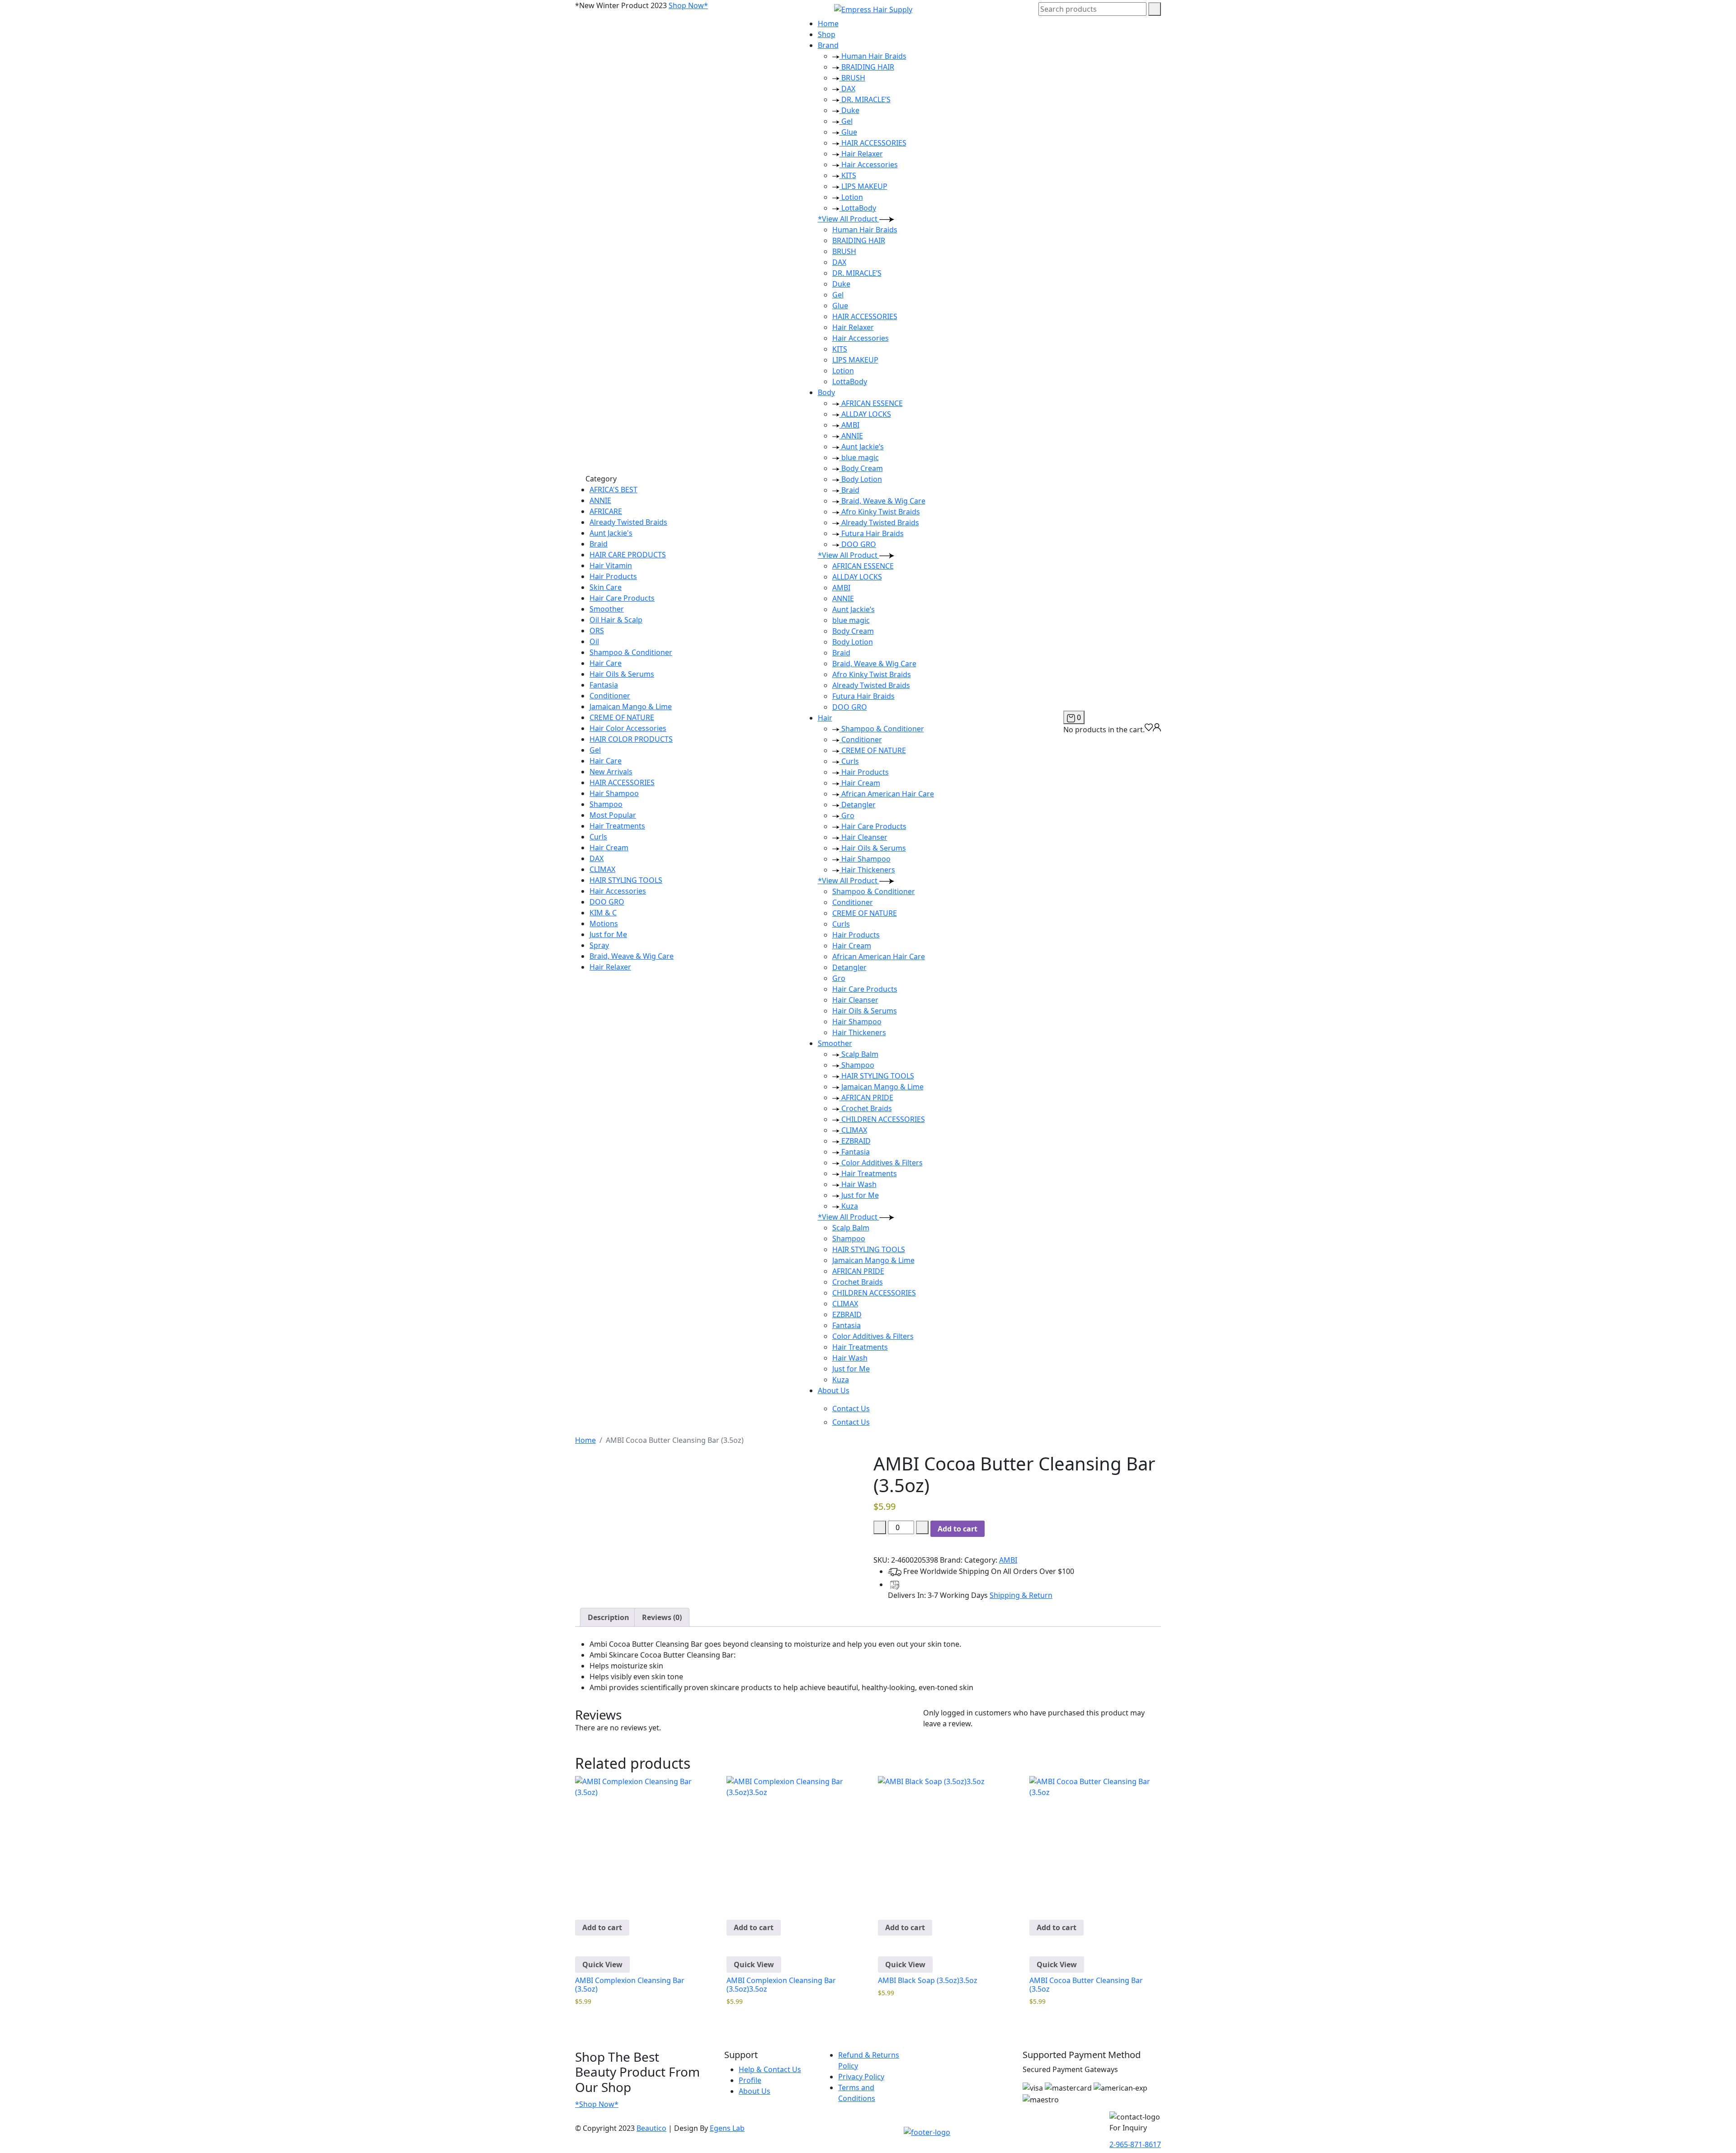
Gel (595, 750)
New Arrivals (611, 772)
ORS (597, 631)
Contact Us (851, 1409)
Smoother (607, 609)
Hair (825, 718)
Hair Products (613, 576)
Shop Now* (688, 5)
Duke (849, 110)
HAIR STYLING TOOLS (626, 880)
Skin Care (606, 587)
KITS (848, 175)
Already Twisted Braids (628, 522)
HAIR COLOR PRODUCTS (631, 739)
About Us (834, 1390)
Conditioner (610, 696)
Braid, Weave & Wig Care (632, 956)
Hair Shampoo (614, 793)
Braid (599, 544)
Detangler (858, 805)
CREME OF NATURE (622, 717)
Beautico (651, 2128)
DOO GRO (607, 902)
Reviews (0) (662, 1617)
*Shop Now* (597, 2104)
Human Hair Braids (873, 56)
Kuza (849, 1206)
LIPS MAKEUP (863, 186)
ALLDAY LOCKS (865, 414)
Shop (827, 34)
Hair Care (606, 663)
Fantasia (604, 685)
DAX (597, 858)
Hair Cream (609, 848)
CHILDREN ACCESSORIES (882, 1119)
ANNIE (600, 500)
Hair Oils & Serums (622, 674)
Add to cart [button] (602, 1927)
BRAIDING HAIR (867, 67)
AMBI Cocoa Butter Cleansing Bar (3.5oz (1086, 1985)
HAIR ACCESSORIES (622, 782)
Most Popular (613, 815)
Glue (848, 132)
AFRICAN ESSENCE (871, 403)
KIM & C (603, 913)
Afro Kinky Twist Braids (880, 512)
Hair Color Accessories (628, 728)
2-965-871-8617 (1135, 2144)
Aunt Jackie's (611, 533)
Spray (599, 945)
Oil (594, 641)
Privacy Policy (861, 2077)
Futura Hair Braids (872, 533)
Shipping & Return (1021, 1595)
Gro (847, 815)
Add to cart (958, 1529)
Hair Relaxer (610, 967)
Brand (828, 45)
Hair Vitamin (611, 565)
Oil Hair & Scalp (616, 620)
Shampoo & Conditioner (631, 652)
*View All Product (849, 219)
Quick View (602, 1965)
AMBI (849, 425)
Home (828, 24)
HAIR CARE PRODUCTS (628, 555)
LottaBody (858, 208)
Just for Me (608, 934)
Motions (604, 923)
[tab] (609, 1617)
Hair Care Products (622, 598)
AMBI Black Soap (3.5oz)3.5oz (928, 1980)
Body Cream (861, 468)
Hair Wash (858, 1184)
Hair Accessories (618, 891)
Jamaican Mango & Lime (631, 707)
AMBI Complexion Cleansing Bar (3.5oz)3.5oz (781, 1985)
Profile (750, 2080)
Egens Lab (727, 2128)
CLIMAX (602, 869)
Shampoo (606, 804)
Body (826, 392)
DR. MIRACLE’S (865, 99)
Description (609, 1617)
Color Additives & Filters (881, 1163)
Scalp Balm (859, 1054)
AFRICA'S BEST (613, 490)
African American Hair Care (887, 794)
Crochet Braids (866, 1108)
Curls (598, 837)
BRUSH (852, 78)
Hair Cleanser (863, 837)
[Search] (1155, 9)
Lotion (851, 197)
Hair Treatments (617, 826)
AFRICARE (606, 511)
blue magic (859, 457)
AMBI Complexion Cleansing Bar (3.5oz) (630, 1985)
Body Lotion (861, 479)
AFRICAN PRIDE (866, 1098)
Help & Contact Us (770, 2069)
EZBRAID (855, 1141)
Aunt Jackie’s (862, 447)
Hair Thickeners (867, 870)
